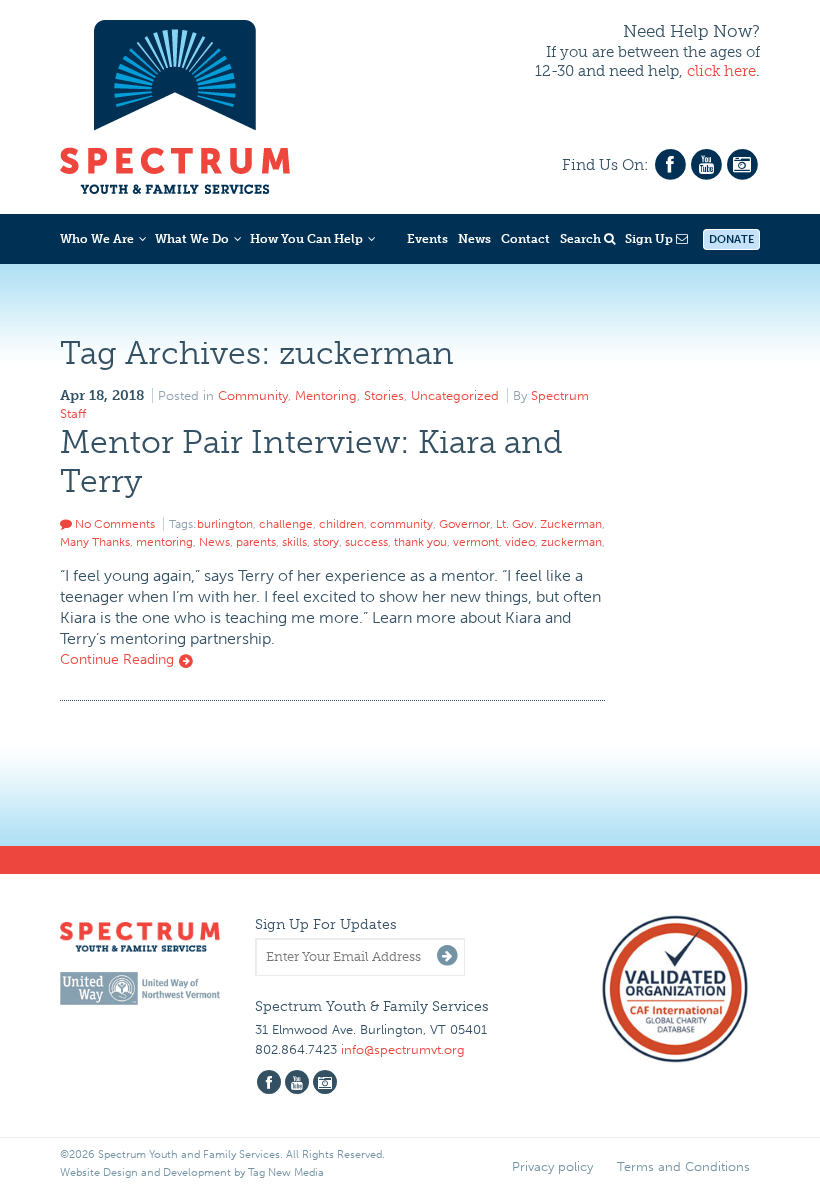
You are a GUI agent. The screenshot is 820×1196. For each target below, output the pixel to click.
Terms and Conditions (683, 1166)
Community (253, 395)
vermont (476, 542)
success (366, 542)
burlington (225, 524)
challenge (286, 524)
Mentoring (326, 395)
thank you (420, 542)
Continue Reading (119, 659)
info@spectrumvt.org (403, 1049)
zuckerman (571, 542)
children (341, 524)
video (520, 542)
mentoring (164, 542)
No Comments (113, 524)
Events (427, 239)
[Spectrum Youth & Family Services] (175, 104)
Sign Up (650, 239)
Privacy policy (552, 1166)
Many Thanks (95, 542)
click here (721, 71)
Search (582, 239)
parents (256, 542)
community (401, 524)
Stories (384, 395)
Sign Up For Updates (326, 924)
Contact (525, 239)
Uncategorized (455, 395)
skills (294, 542)
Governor (464, 524)
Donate (731, 239)
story (326, 542)
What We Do (192, 239)
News (474, 239)
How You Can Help (306, 239)
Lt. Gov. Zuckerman (549, 524)
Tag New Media (286, 1172)
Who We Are (97, 239)
